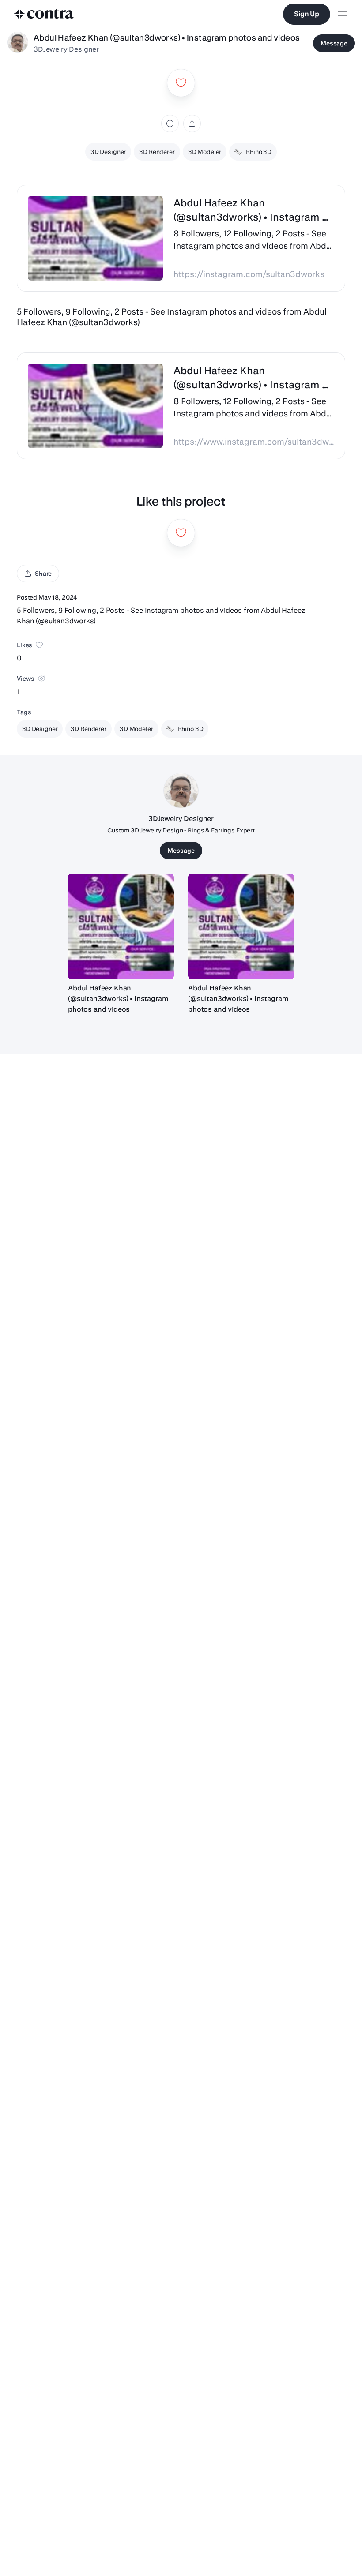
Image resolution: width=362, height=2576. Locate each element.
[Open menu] (343, 14)
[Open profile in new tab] (18, 43)
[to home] (44, 14)
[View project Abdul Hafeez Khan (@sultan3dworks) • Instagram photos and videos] (121, 926)
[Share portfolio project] (192, 124)
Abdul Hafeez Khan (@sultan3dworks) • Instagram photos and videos (118, 999)
